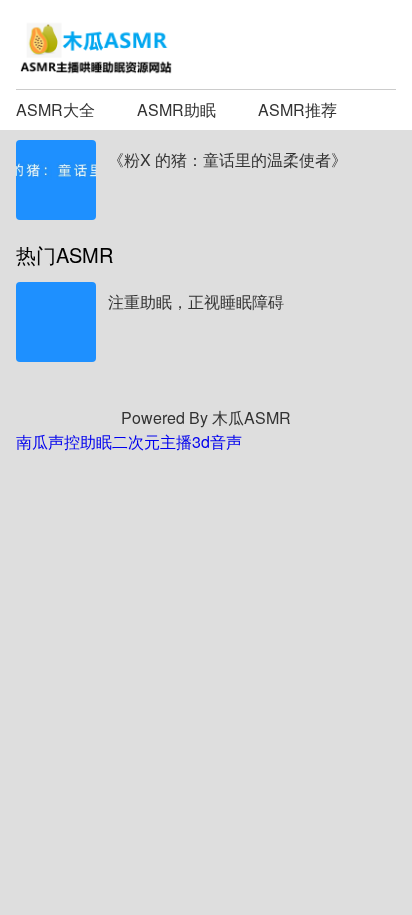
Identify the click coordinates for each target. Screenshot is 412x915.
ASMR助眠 (176, 109)
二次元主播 (152, 441)
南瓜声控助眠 (64, 441)
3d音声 (217, 441)
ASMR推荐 (297, 109)
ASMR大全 (55, 109)
